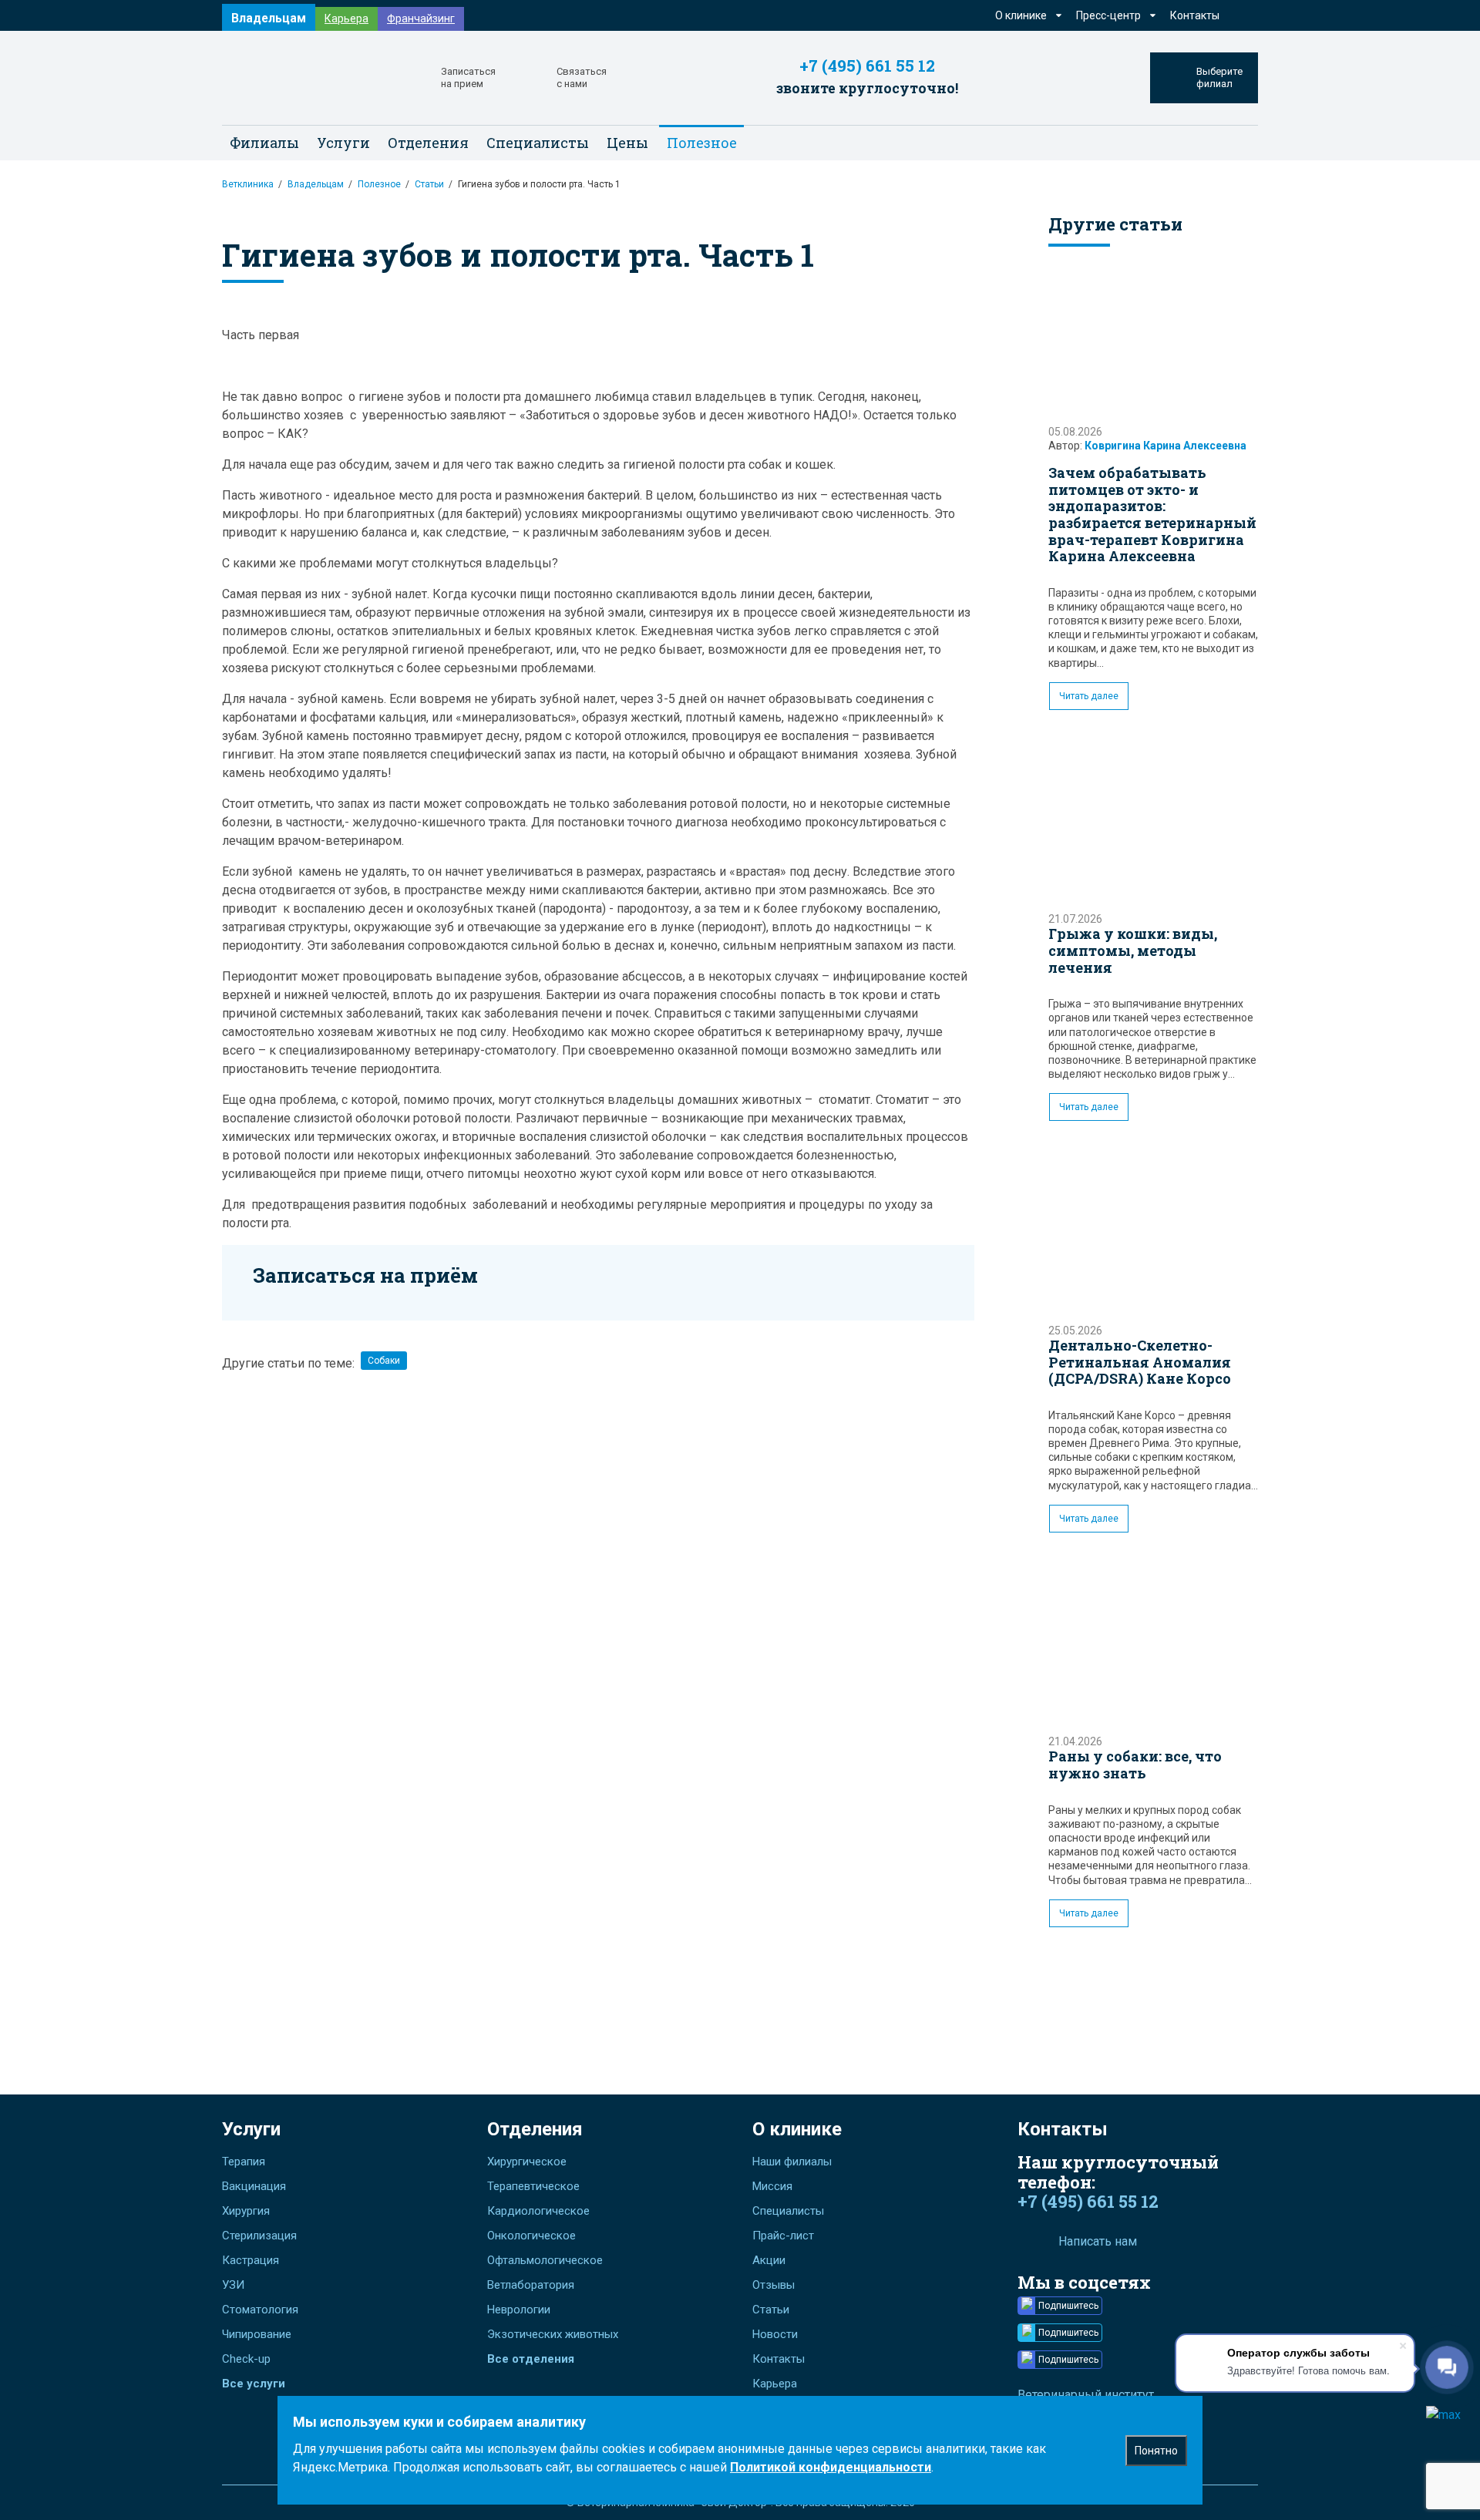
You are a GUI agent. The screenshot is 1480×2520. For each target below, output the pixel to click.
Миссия (772, 2186)
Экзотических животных (553, 2334)
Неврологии (519, 2310)
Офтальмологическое (545, 2260)
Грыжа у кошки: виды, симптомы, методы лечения (1133, 950)
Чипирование (257, 2334)
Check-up (246, 2359)
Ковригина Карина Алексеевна (1165, 446)
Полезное (379, 184)
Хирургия (246, 2211)
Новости (775, 2334)
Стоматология (260, 2310)
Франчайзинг (421, 19)
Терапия (244, 2162)
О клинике (797, 2129)
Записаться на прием (468, 77)
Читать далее (1089, 696)
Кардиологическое (538, 2211)
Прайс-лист (783, 2236)
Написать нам (1098, 2241)
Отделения (535, 2129)
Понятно (1156, 2451)
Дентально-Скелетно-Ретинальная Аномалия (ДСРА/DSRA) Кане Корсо (1140, 1362)
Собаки (384, 1361)
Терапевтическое (533, 2186)
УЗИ (233, 2285)
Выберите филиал (1219, 77)
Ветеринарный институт (1086, 2395)
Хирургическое (527, 2162)
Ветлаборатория (531, 2285)
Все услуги (254, 2384)
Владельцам (269, 18)
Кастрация (251, 2260)
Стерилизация (259, 2236)
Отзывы (774, 2285)
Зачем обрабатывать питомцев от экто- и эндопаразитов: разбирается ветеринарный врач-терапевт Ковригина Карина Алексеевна (1152, 514)
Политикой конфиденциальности (831, 2467)
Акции (769, 2260)
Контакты (1195, 15)
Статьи (429, 184)
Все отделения (531, 2359)
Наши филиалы (792, 2162)
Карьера (346, 19)
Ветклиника (248, 184)
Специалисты (538, 143)
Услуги (251, 2129)
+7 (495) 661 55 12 (867, 66)
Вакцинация (254, 2186)
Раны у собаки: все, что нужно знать (1135, 1765)
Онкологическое (531, 2236)
